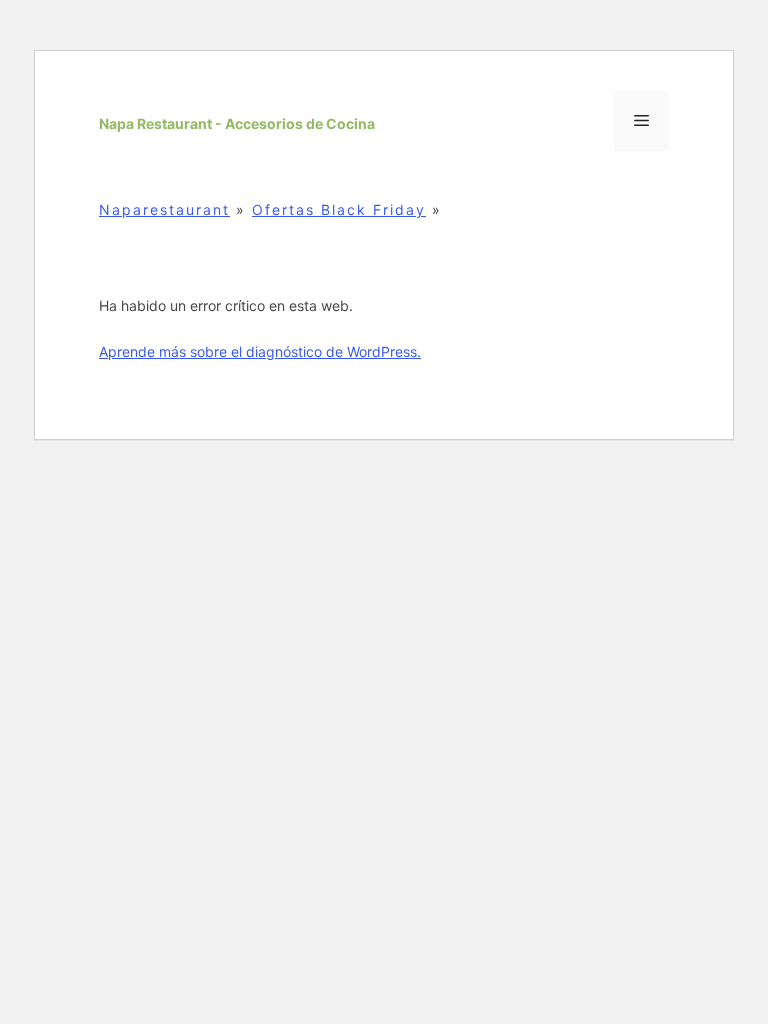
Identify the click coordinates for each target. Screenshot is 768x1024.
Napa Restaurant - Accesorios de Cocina (237, 123)
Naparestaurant (164, 209)
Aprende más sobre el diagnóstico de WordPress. (260, 351)
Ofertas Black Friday (339, 209)
